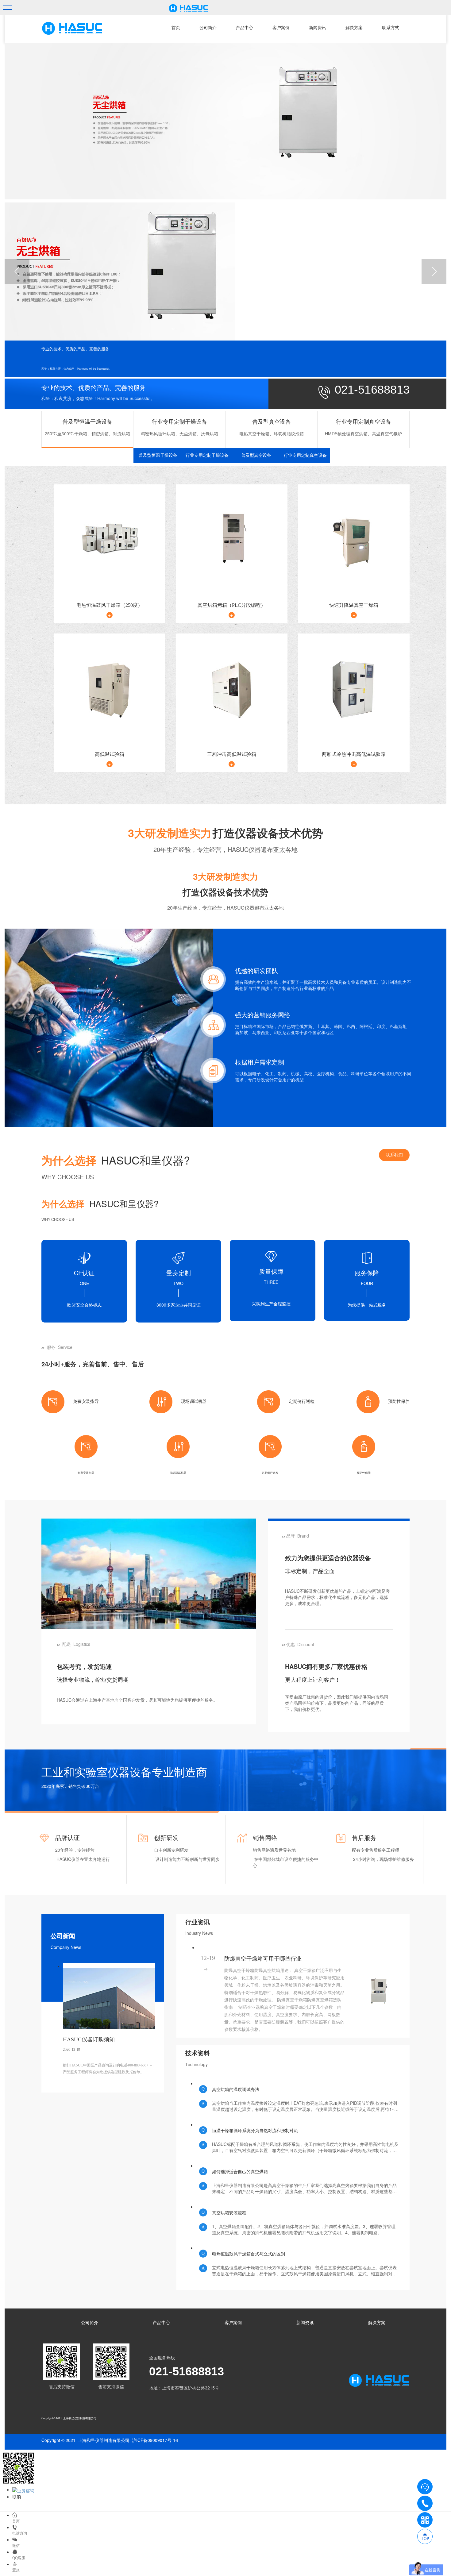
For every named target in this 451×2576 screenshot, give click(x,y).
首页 (176, 28)
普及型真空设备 (256, 455)
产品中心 (245, 28)
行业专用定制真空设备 (305, 455)
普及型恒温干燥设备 (158, 455)
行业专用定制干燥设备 (207, 455)
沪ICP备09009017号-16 (155, 2440)
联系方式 (391, 28)
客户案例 (281, 28)
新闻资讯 (318, 28)
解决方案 (354, 28)
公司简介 (208, 28)
